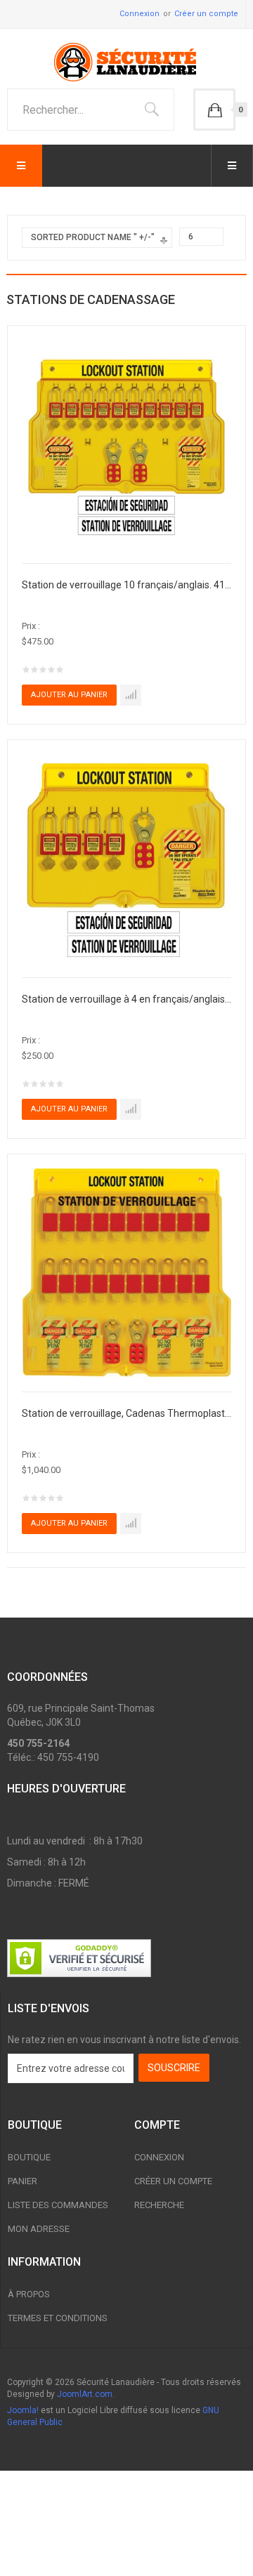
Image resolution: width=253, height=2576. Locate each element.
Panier (22, 2181)
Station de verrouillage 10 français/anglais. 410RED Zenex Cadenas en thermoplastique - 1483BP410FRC (126, 585)
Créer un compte (206, 14)
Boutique (29, 2157)
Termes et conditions (58, 2318)
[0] (214, 110)
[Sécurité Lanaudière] (126, 62)
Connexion (140, 14)
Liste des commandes (58, 2205)
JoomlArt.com (85, 2394)
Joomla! (23, 2410)
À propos (29, 2294)
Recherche (159, 2205)
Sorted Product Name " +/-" (93, 237)
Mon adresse (39, 2229)
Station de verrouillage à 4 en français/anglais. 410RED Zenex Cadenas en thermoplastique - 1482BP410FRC (126, 999)
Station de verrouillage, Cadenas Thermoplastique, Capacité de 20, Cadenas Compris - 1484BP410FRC (126, 1413)
